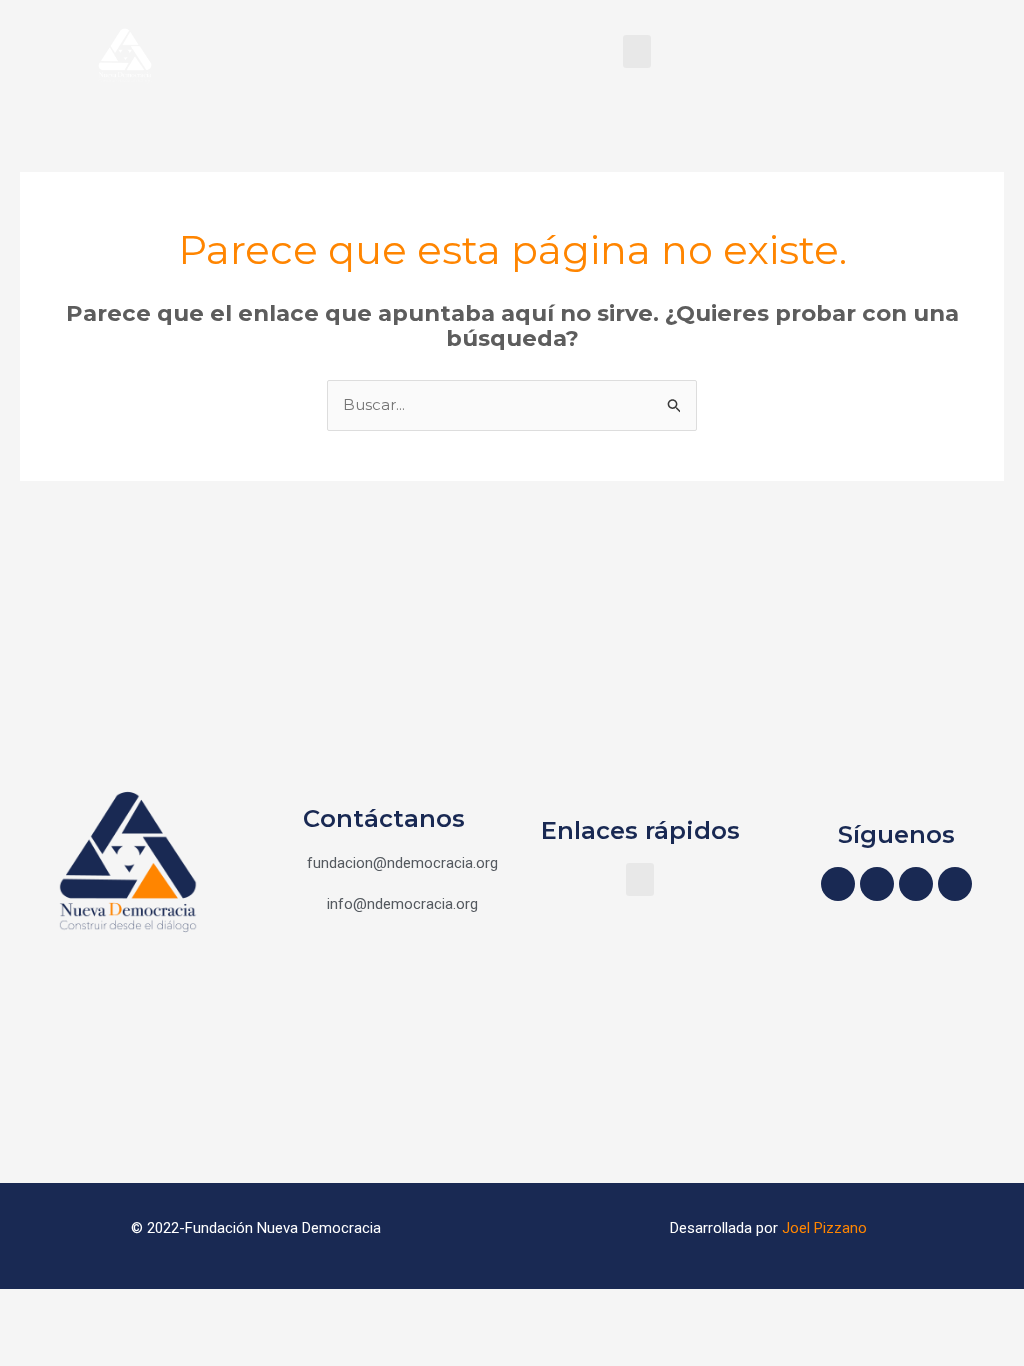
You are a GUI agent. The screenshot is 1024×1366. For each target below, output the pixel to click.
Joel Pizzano (824, 1228)
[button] (637, 51)
